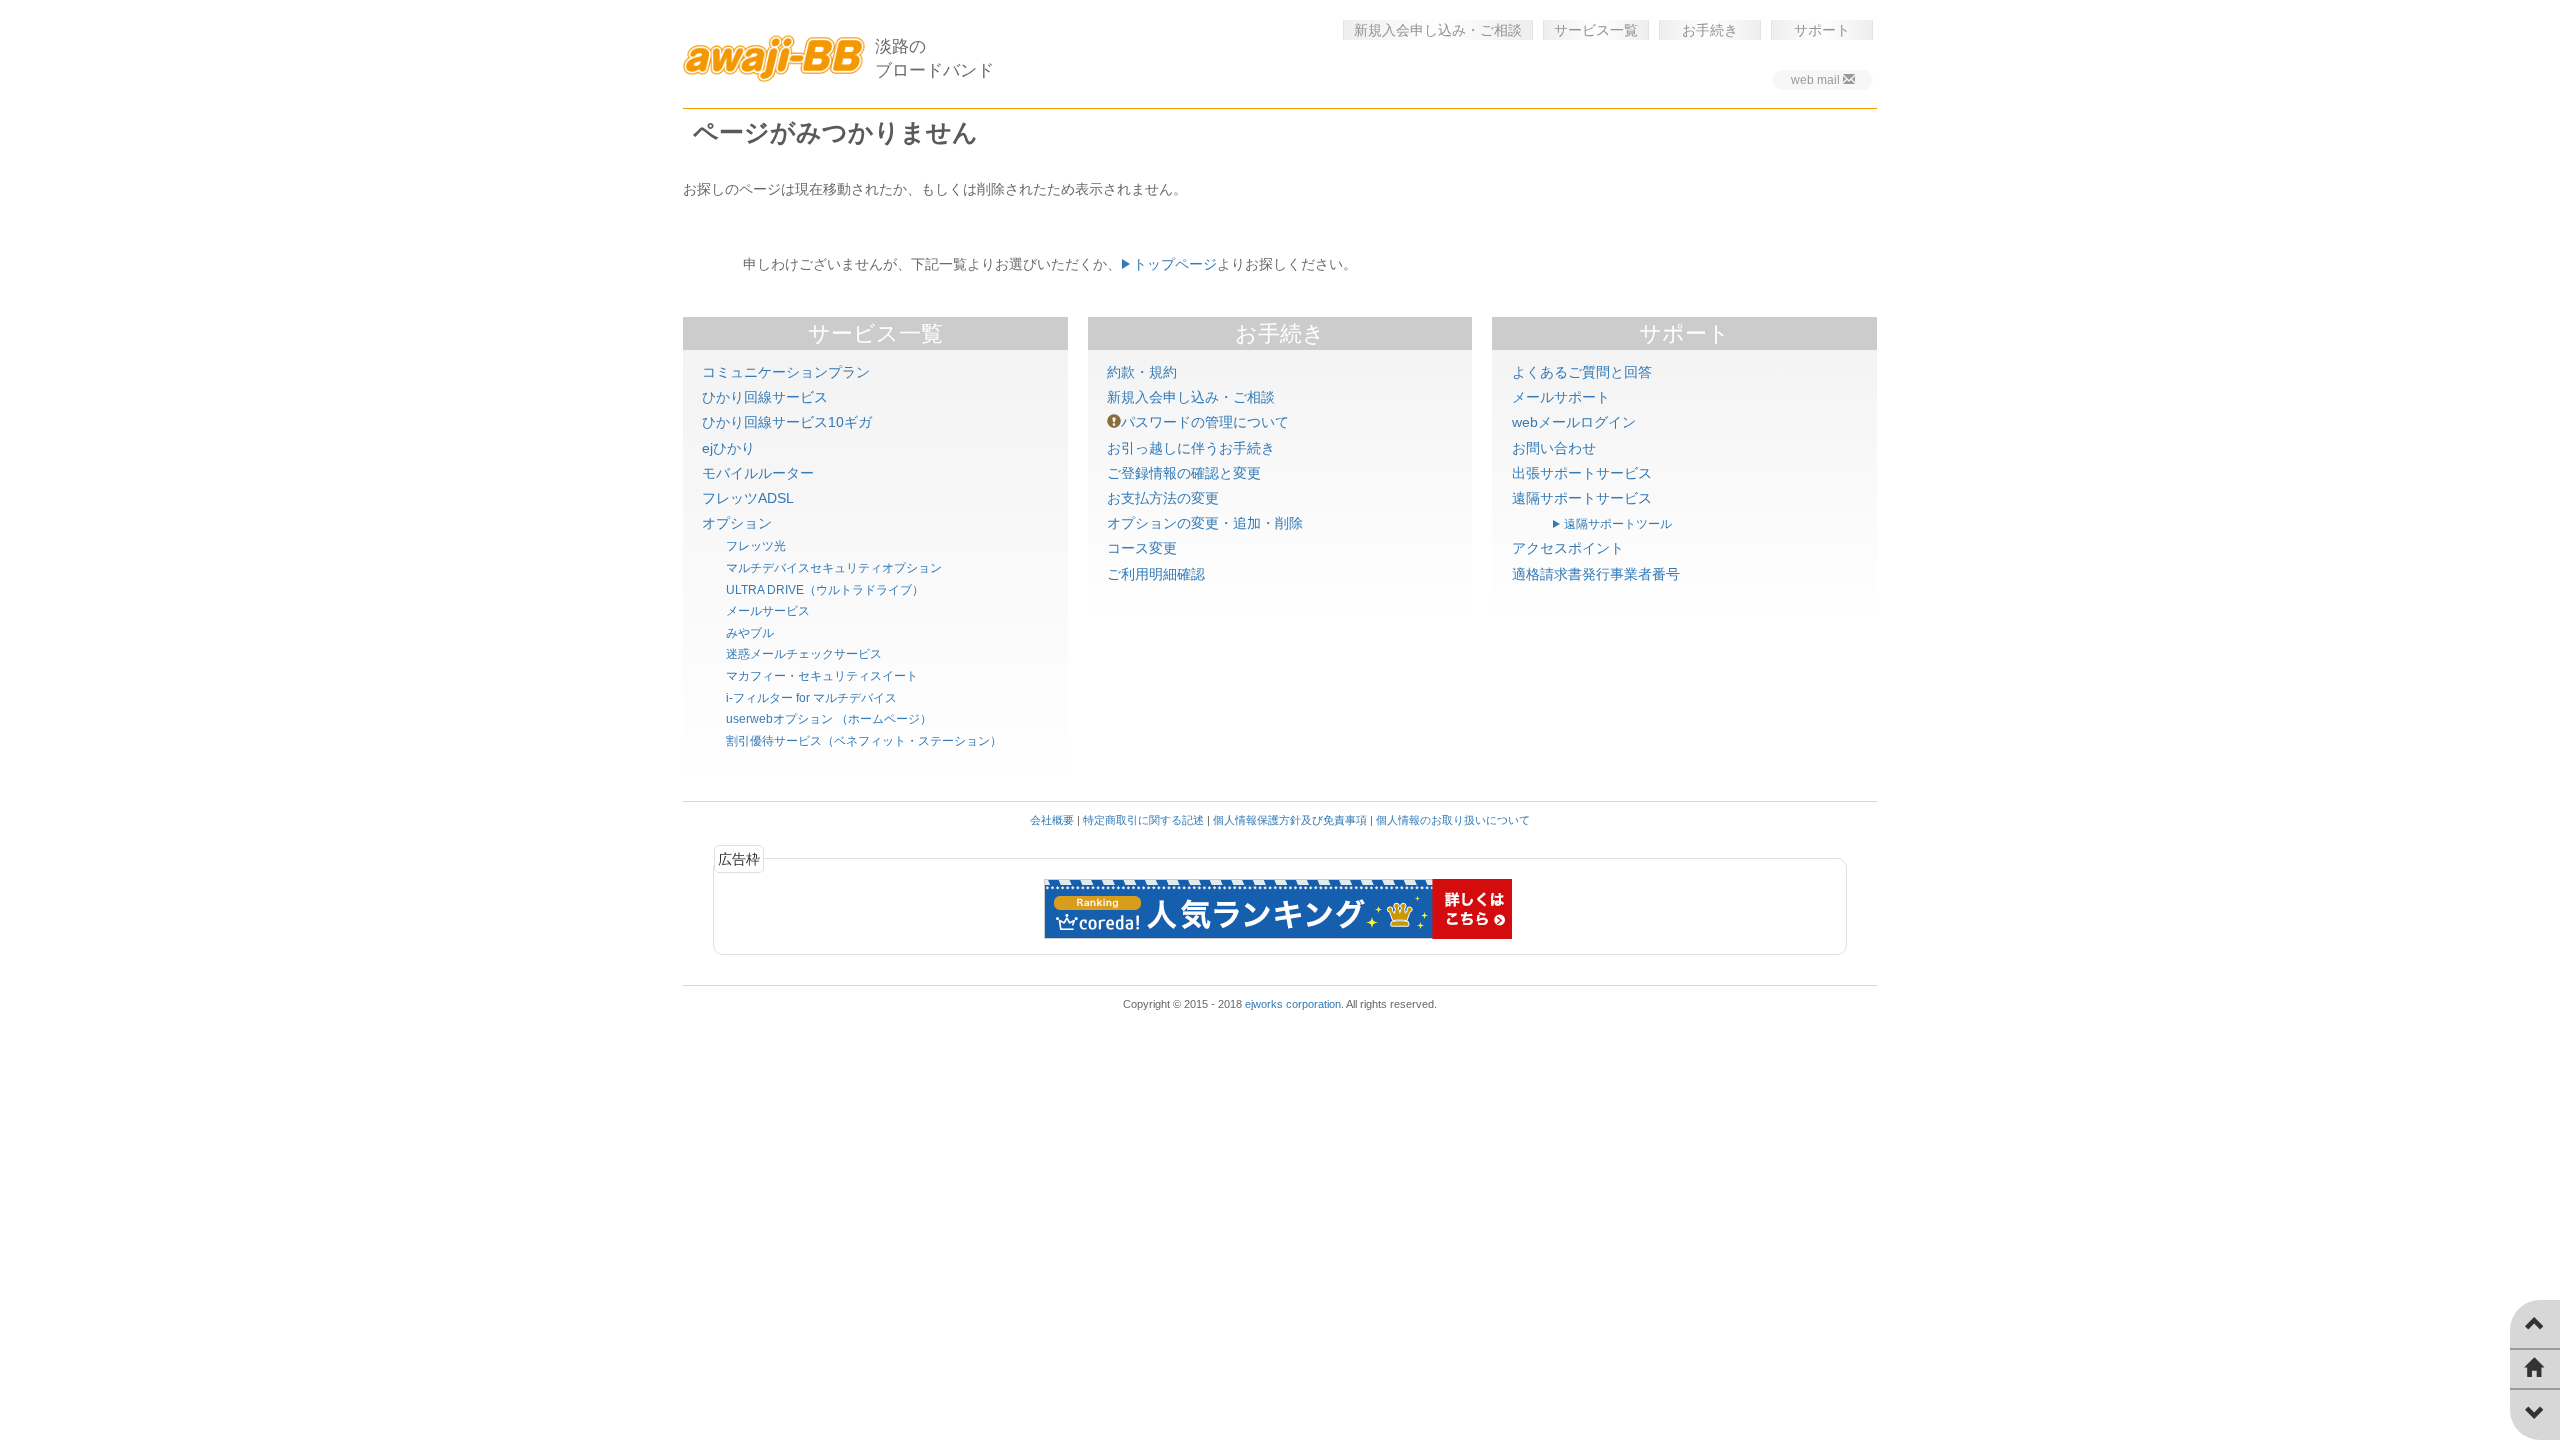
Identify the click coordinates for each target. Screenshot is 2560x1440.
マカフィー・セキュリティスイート (822, 676)
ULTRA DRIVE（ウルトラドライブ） (825, 590)
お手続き (1710, 30)
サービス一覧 (1596, 30)
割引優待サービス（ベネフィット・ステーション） (864, 741)
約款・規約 (1142, 372)
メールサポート (1561, 397)
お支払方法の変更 (1163, 498)
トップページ (1175, 264)
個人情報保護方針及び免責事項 (1290, 820)
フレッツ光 (756, 546)
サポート (1822, 30)
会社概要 (1052, 820)
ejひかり (728, 448)
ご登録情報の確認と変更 (1184, 473)
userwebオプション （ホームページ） (829, 719)
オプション (737, 523)
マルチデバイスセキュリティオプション (834, 568)
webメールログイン (1574, 422)
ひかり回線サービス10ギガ (787, 422)
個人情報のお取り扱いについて (1453, 820)
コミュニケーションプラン (786, 372)
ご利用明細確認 (1156, 574)
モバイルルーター (758, 473)
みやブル (750, 633)
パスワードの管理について (1205, 422)
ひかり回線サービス (765, 397)
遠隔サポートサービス (1582, 498)
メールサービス (768, 611)
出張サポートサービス (1582, 473)
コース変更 (1142, 548)
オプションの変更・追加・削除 (1205, 523)
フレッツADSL (748, 498)
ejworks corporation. (1294, 1004)
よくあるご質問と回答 (1582, 372)
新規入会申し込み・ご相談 (1438, 30)
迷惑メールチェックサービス (804, 654)
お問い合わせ (1554, 448)
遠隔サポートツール (1618, 524)
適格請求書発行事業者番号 (1596, 574)
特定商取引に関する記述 (1143, 820)
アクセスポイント (1568, 548)
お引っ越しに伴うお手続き (1191, 448)
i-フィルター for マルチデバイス (811, 698)
